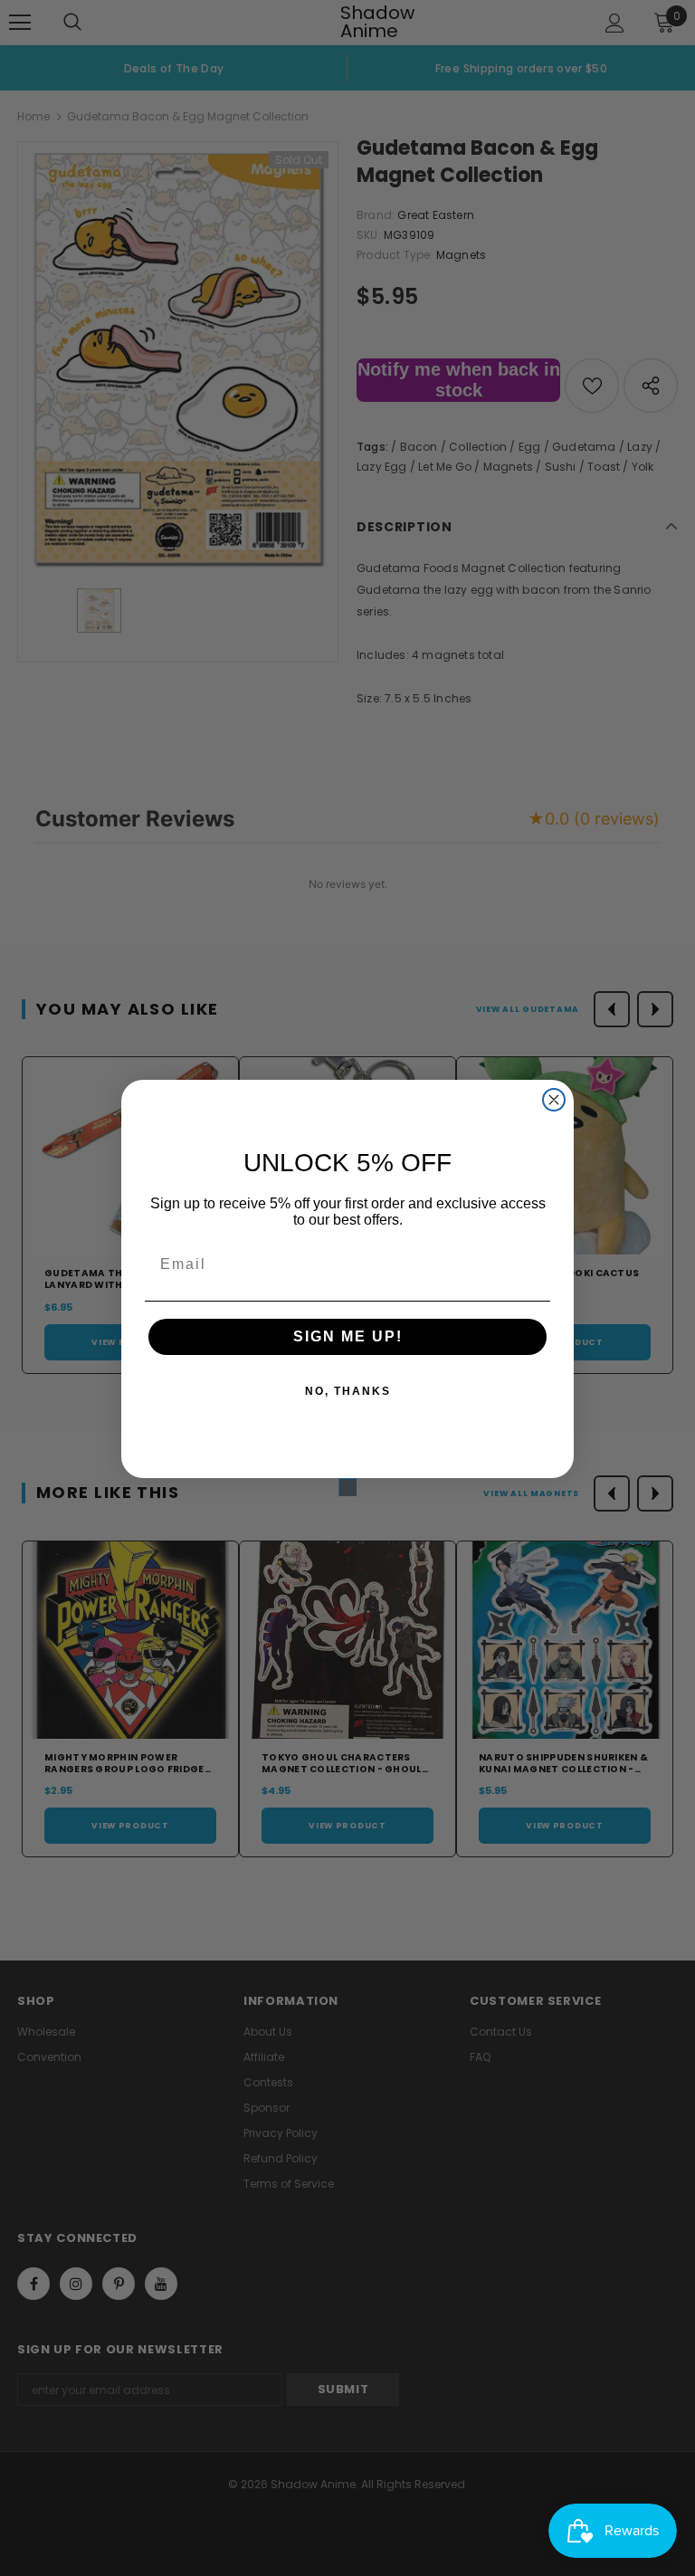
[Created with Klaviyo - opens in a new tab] (347, 1487)
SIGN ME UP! (348, 1336)
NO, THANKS (348, 1391)
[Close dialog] (554, 1100)
